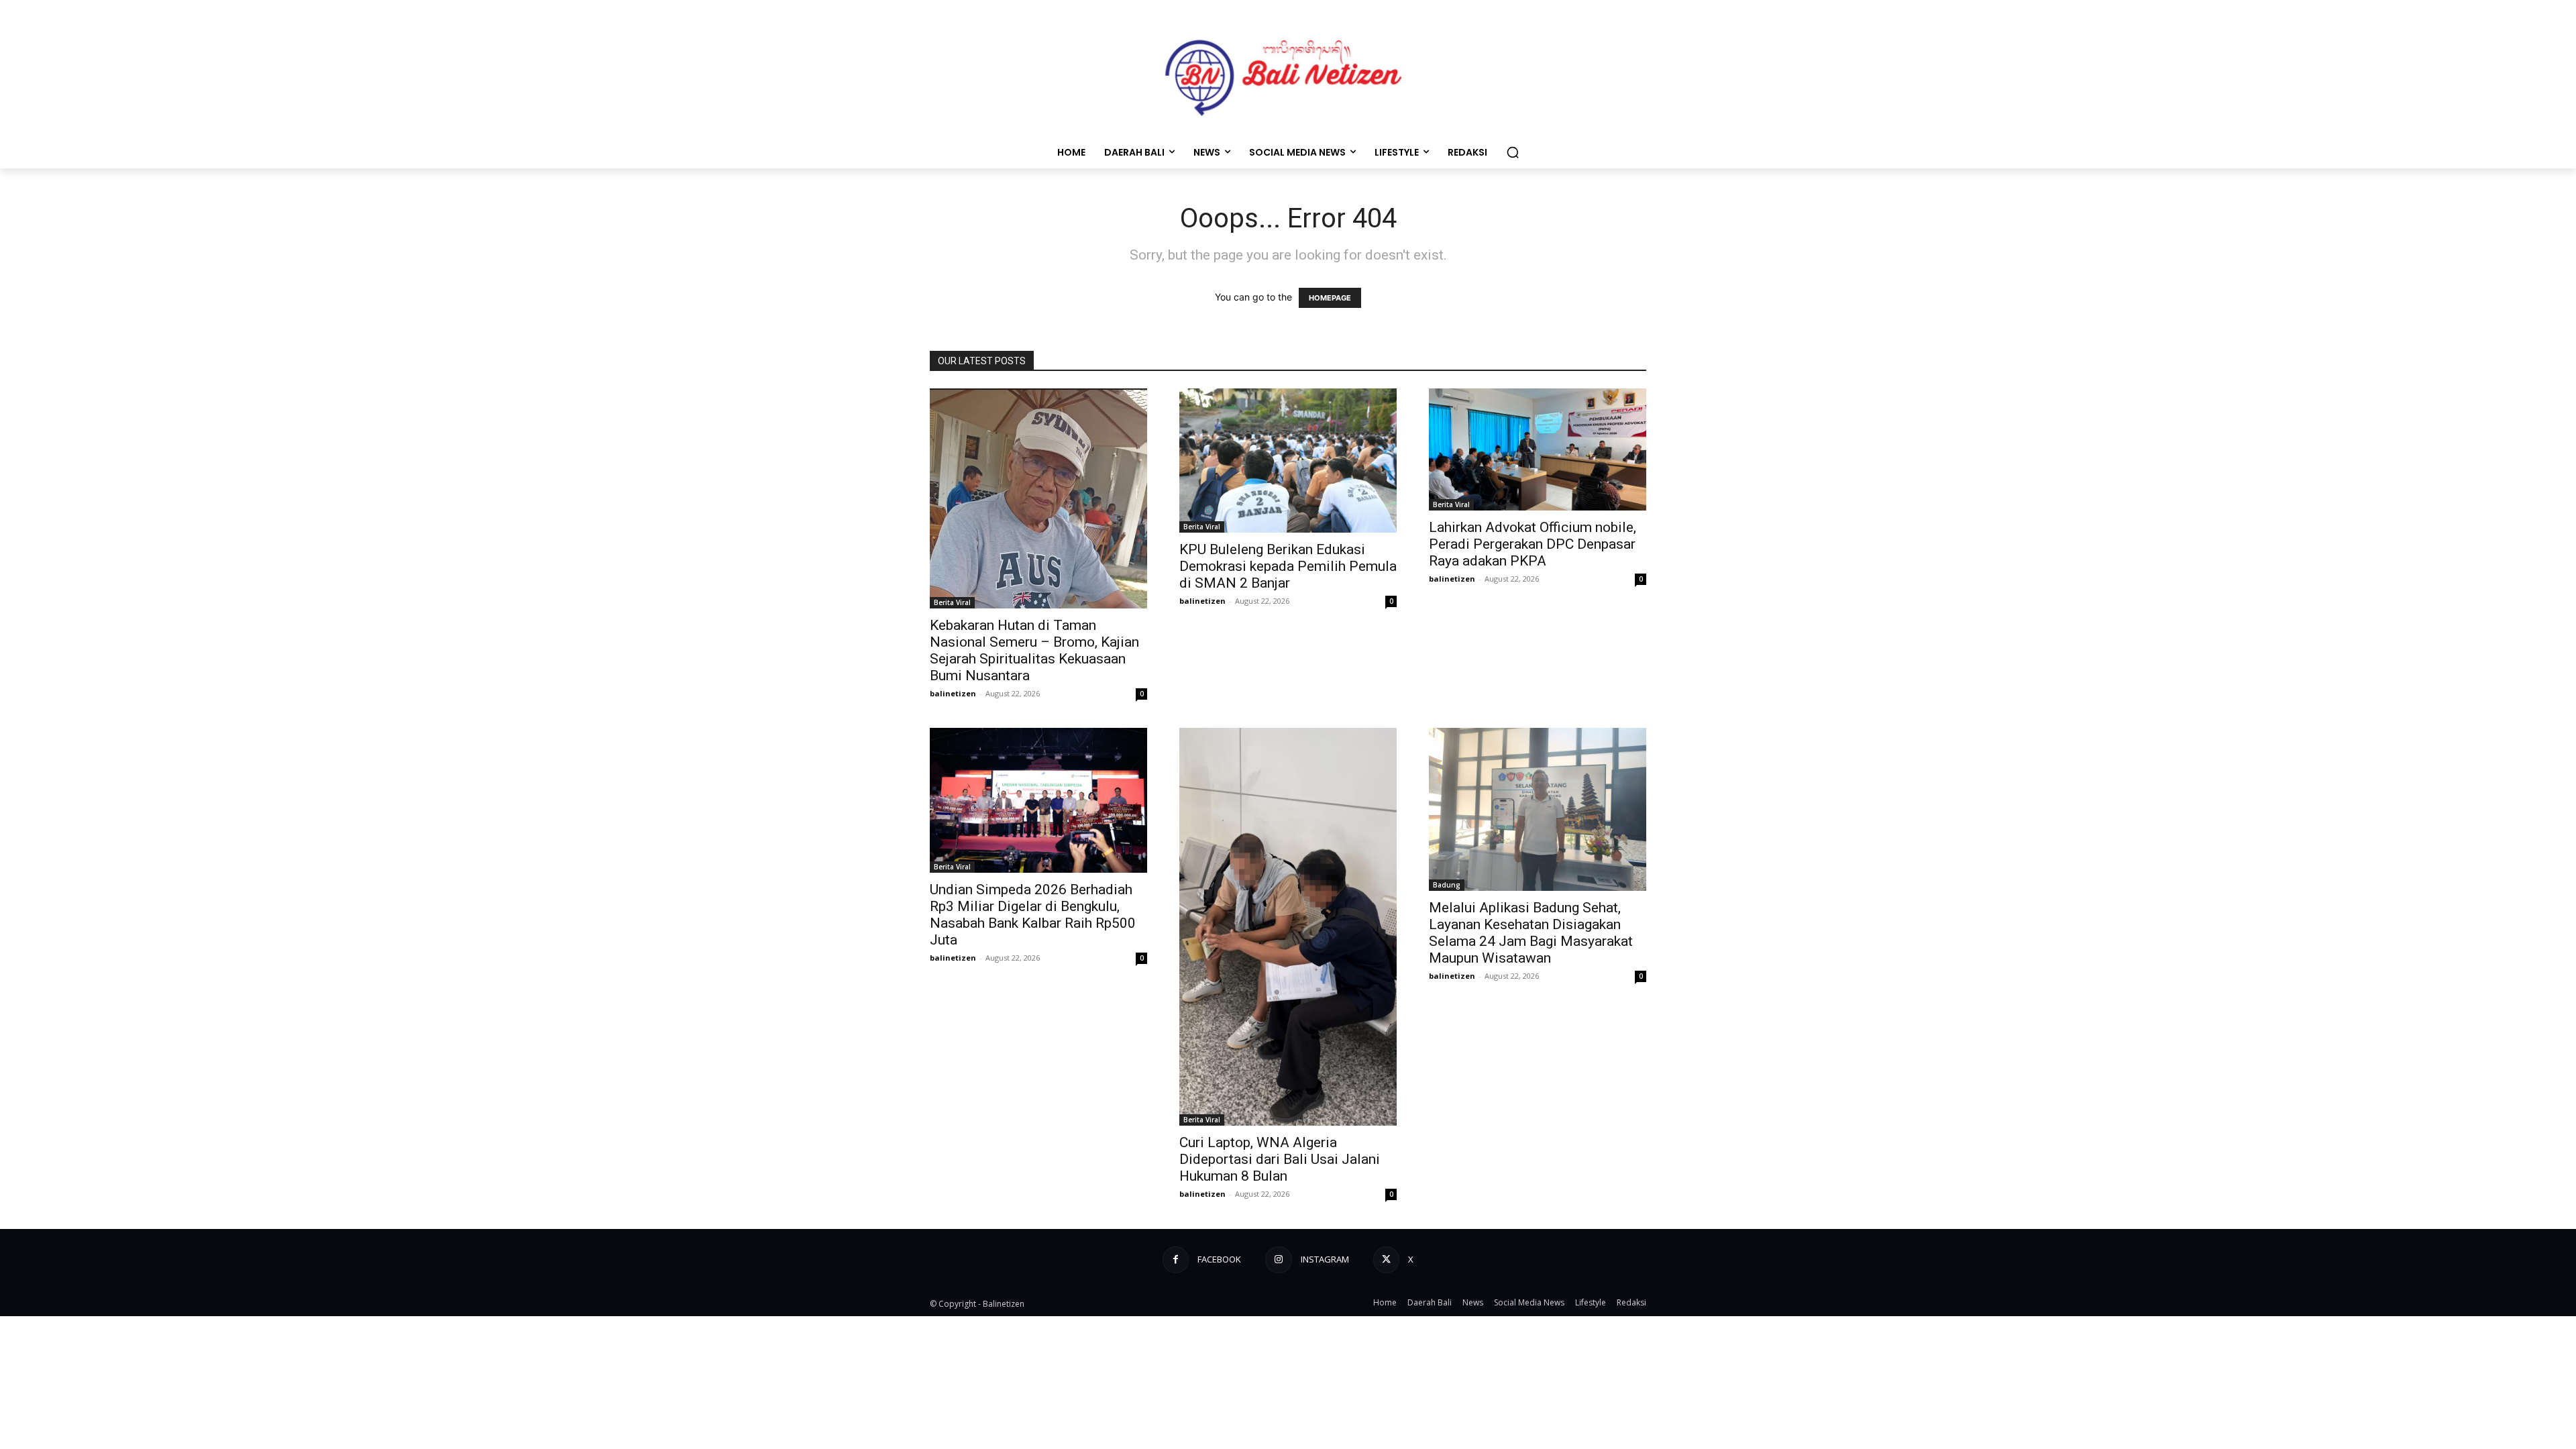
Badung (1447, 885)
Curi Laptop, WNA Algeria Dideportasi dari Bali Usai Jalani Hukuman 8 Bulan (1280, 1159)
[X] (1386, 1259)
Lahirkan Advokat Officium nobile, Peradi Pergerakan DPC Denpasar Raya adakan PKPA (1533, 544)
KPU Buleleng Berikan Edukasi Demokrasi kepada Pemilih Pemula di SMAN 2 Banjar (1288, 566)
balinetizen (953, 693)
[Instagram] (1278, 1259)
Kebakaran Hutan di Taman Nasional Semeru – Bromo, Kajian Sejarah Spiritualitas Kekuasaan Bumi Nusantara (1034, 650)
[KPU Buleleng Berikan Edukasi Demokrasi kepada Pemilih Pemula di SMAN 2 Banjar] (1288, 461)
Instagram (1325, 1259)
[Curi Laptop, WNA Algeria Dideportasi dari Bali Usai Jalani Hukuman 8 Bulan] (1288, 927)
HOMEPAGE (1330, 298)
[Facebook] (1176, 1259)
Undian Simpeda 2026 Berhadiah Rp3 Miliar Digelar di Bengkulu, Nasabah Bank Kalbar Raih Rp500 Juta (1033, 915)
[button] (1513, 152)
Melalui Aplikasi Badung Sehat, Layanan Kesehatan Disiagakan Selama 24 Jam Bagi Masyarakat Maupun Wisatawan (1531, 933)
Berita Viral (952, 602)
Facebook (1219, 1259)
